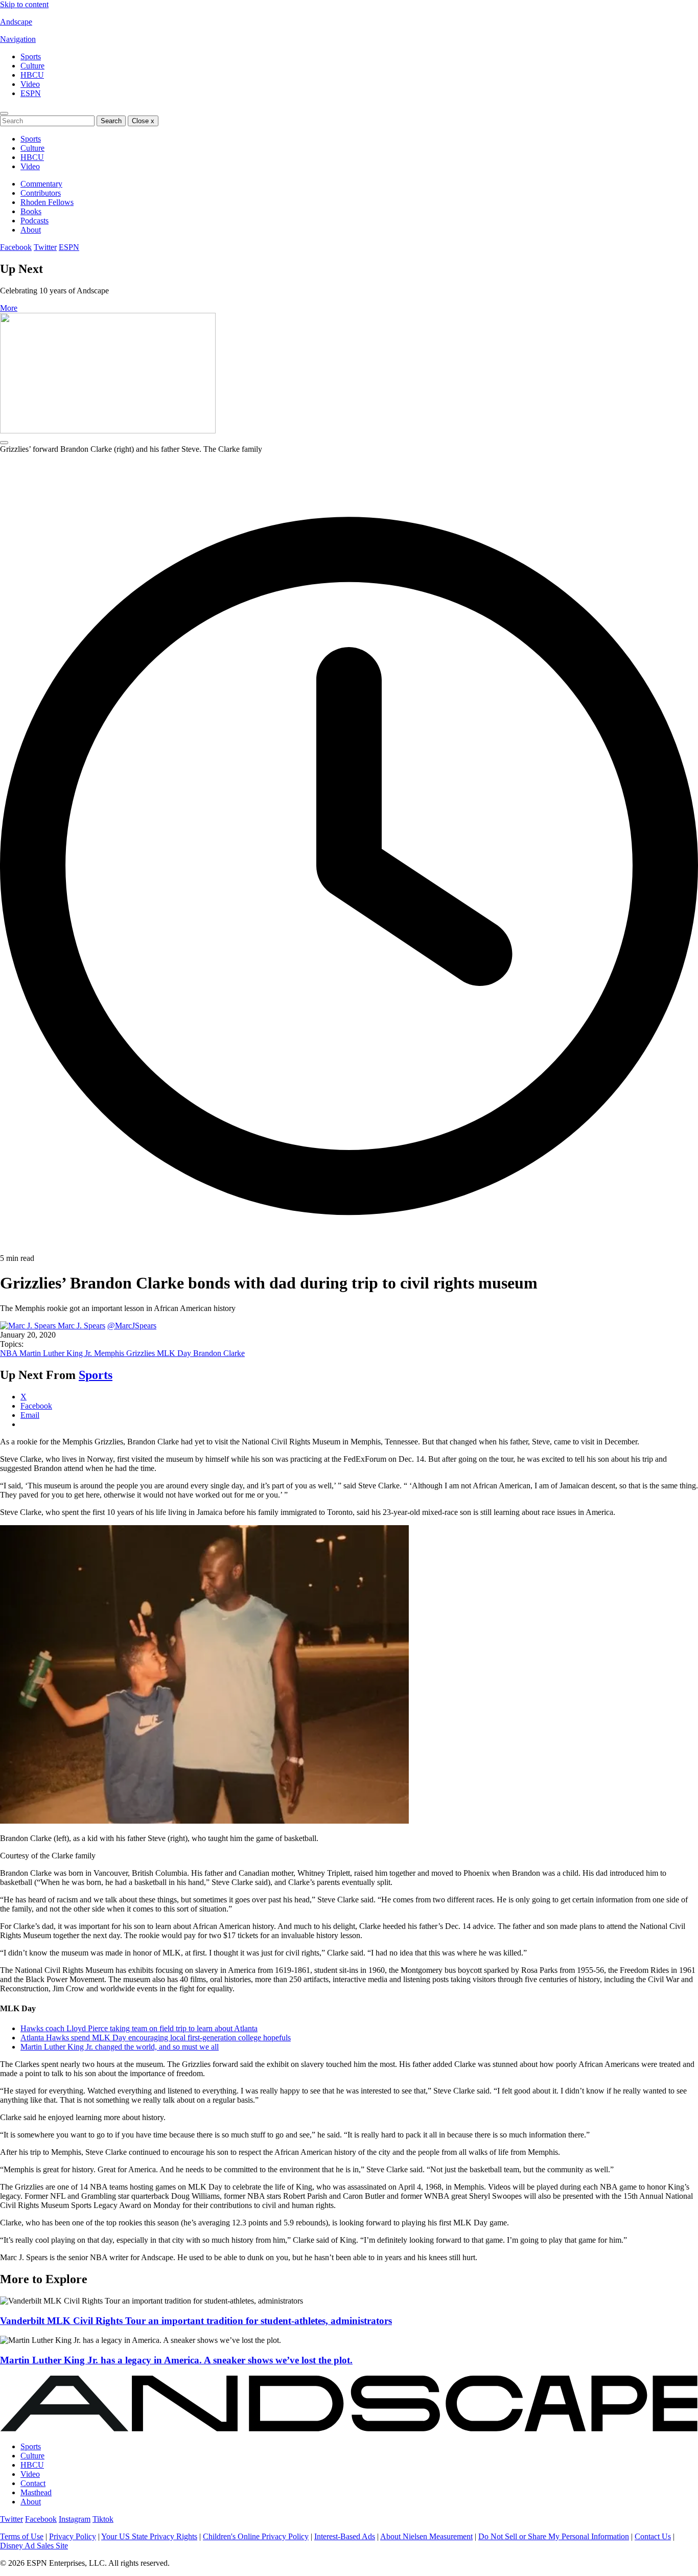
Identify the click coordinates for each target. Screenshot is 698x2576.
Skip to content (24, 4)
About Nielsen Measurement (426, 2536)
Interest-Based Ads (345, 2536)
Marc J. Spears (82, 1326)
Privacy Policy (73, 2536)
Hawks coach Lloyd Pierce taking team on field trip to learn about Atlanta (139, 2028)
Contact (33, 2483)
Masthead (36, 2492)
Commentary (41, 184)
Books (31, 211)
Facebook (16, 247)
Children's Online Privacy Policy (256, 2536)
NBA (10, 1353)
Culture (32, 66)
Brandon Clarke (219, 1353)
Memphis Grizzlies (125, 1353)
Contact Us (653, 2536)
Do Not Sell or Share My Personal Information (554, 2536)
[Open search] (4, 113)
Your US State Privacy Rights (149, 2536)
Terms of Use (22, 2536)
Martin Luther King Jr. (57, 1353)
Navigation (18, 39)
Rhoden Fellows (47, 202)
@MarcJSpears (132, 1326)
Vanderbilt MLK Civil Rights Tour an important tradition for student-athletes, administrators (196, 2321)
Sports (31, 56)
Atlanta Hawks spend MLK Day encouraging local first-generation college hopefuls (156, 2038)
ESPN (31, 93)
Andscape (16, 22)
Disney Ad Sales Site (34, 2546)
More (9, 308)
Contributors (41, 193)
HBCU (32, 75)
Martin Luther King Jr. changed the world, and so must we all (120, 2047)
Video (30, 84)
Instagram (75, 2519)
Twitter (45, 247)
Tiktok (103, 2519)
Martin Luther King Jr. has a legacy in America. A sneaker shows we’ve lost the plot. (176, 2360)
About (31, 230)
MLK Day (175, 1353)
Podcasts (34, 221)
